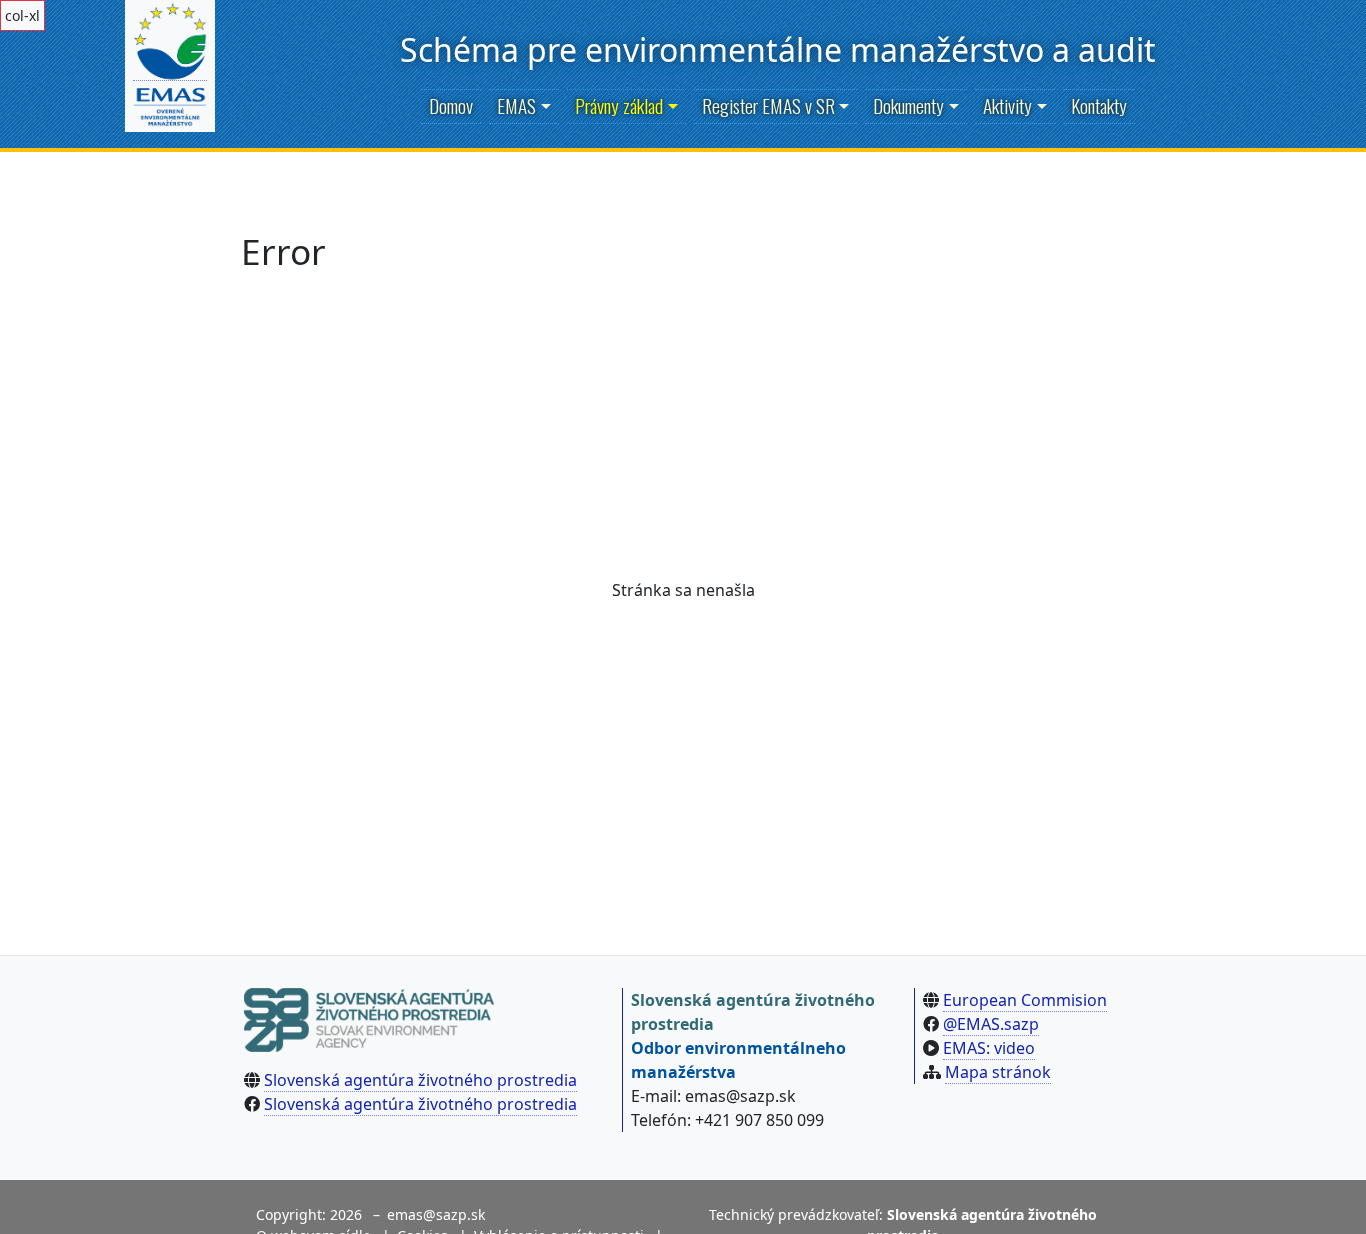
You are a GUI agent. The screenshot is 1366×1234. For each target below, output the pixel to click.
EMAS (516, 105)
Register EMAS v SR (768, 105)
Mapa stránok (998, 1072)
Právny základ (619, 105)
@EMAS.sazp (991, 1024)
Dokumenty (908, 105)
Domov (451, 105)
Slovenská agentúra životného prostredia (420, 1080)
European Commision (1025, 1000)
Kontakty (1099, 105)
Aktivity (1007, 105)
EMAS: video (989, 1048)
